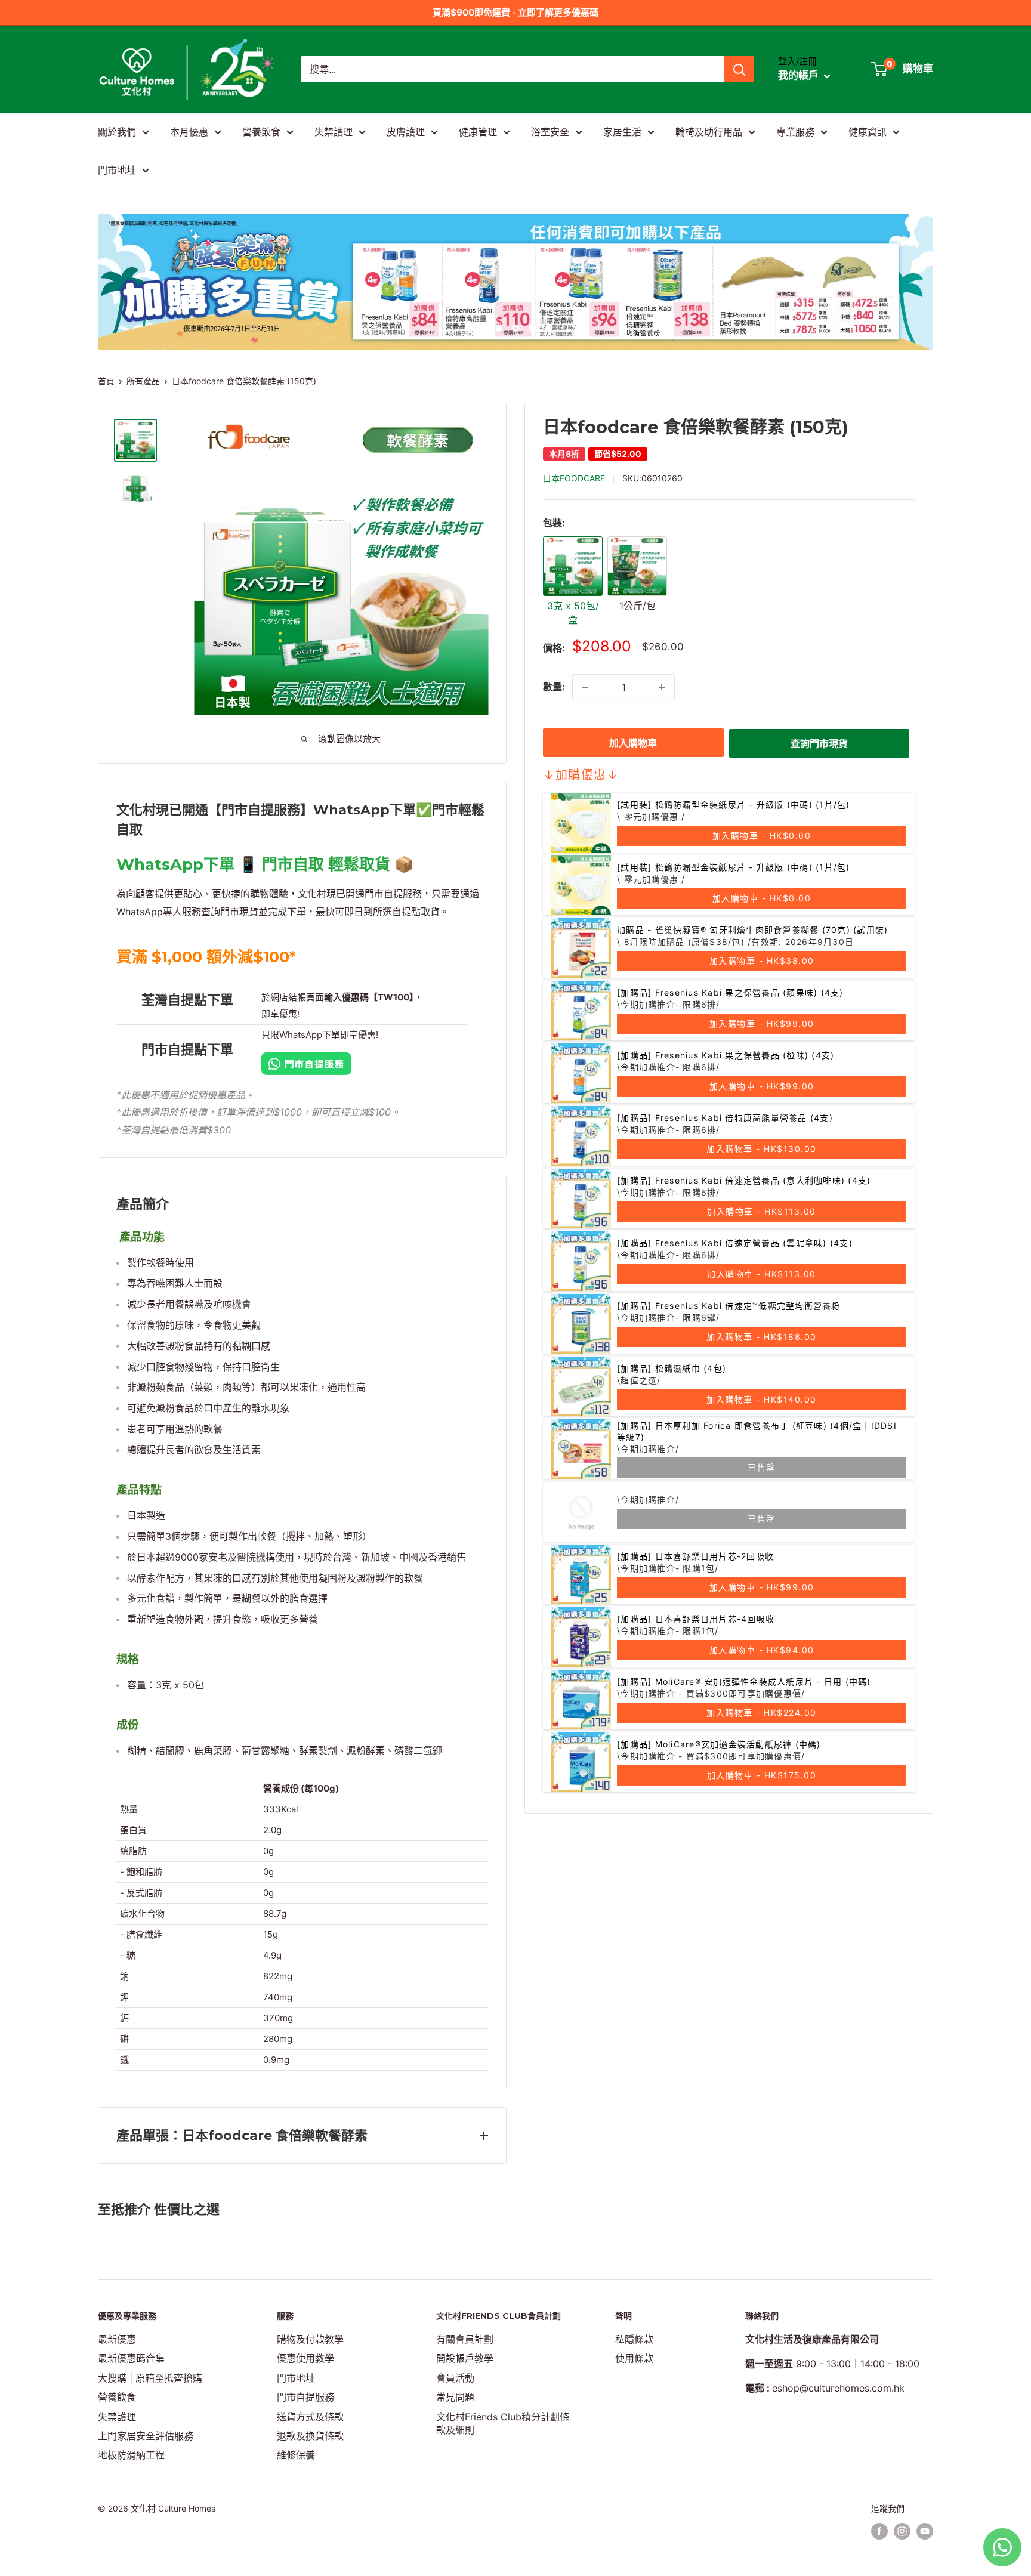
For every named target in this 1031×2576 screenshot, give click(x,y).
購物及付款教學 (310, 2339)
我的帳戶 (800, 76)
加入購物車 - (762, 835)
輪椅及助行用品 (709, 132)
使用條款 (634, 2358)
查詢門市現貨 (819, 743)
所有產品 (143, 381)
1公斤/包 (638, 606)
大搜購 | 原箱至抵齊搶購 (150, 2378)
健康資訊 (868, 132)
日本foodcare (574, 478)
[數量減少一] (585, 687)
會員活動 (455, 2378)
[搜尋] (739, 69)
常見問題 (455, 2397)
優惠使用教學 (305, 2358)
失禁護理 (334, 132)
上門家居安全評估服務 (146, 2436)
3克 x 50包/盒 (573, 613)
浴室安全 (550, 132)
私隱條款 (634, 2339)
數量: (554, 687)
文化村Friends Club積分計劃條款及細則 (503, 2423)
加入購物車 (633, 743)
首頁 (106, 381)
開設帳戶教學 (465, 2358)
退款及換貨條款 (310, 2436)
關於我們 (117, 132)
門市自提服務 (305, 2397)
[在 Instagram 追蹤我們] (902, 2531)
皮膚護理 (406, 132)
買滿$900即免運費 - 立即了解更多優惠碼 (515, 12)
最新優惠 (117, 2339)
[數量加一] (662, 687)
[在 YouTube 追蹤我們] (925, 2531)
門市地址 (117, 170)
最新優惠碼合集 (131, 2358)
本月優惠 (189, 132)
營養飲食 (261, 132)
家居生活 (622, 132)
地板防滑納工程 (131, 2455)
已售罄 (762, 1467)
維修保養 (296, 2455)
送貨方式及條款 (310, 2417)
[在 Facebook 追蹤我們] (879, 2531)
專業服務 (795, 132)
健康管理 (478, 132)
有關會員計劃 (465, 2339)
